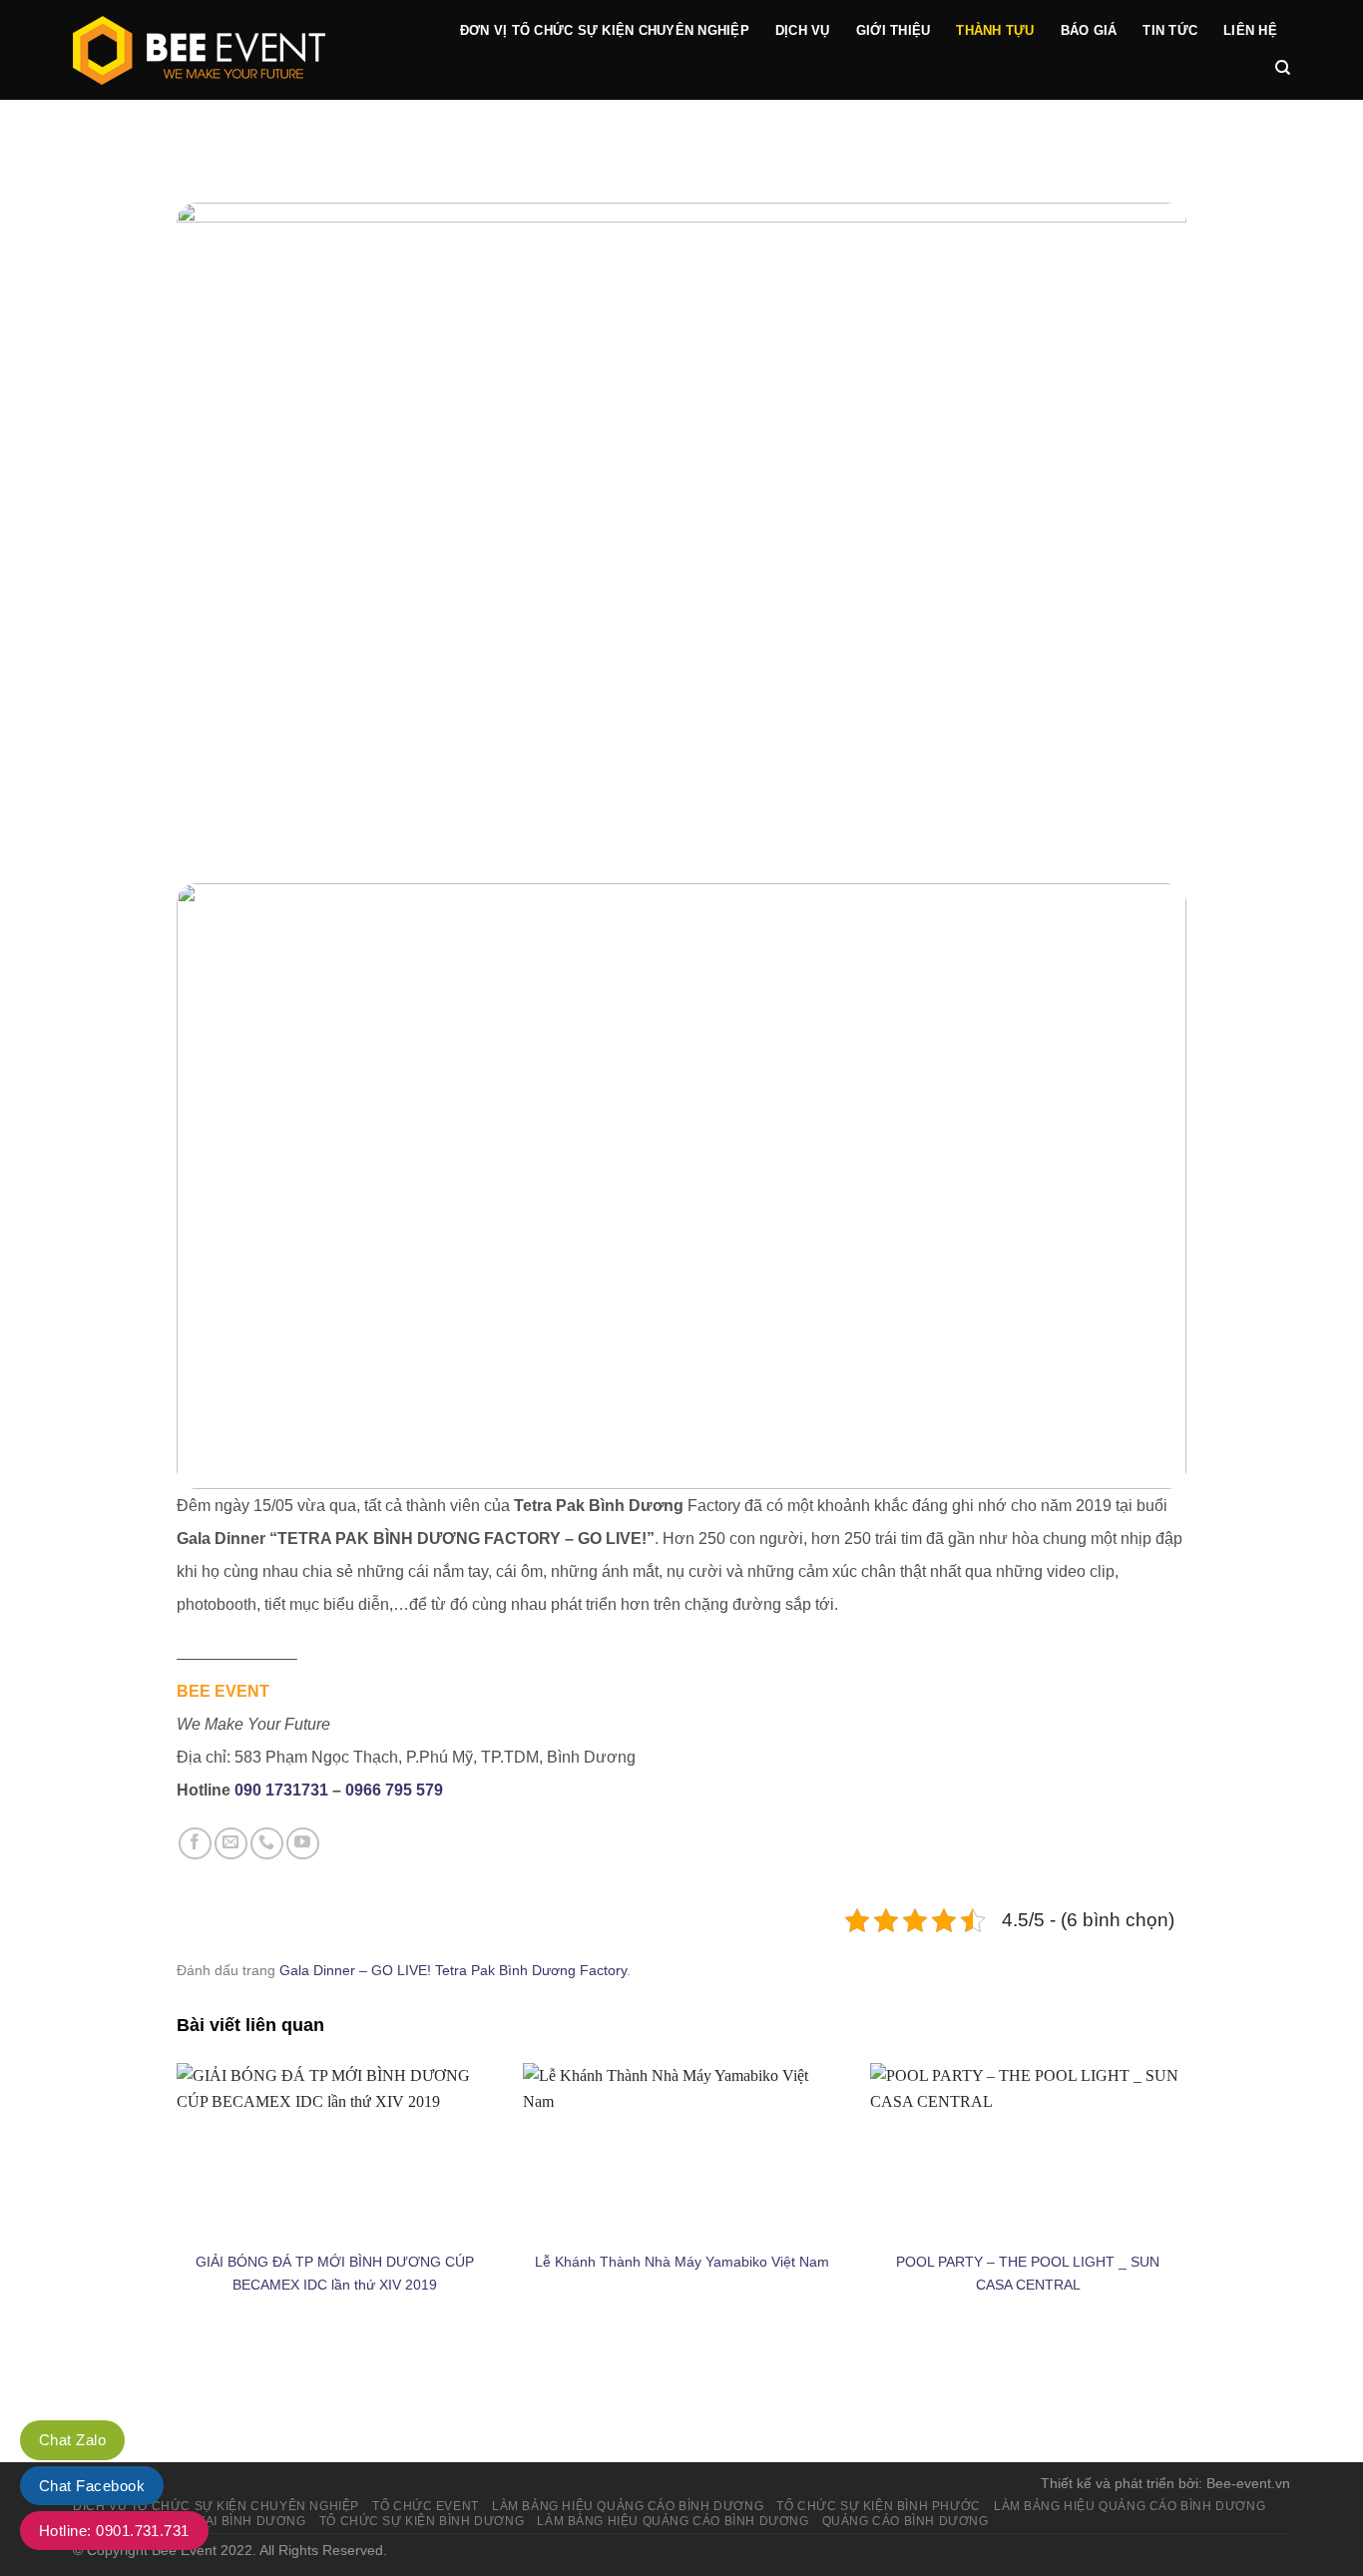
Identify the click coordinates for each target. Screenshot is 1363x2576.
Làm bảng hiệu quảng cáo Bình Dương (1130, 2506)
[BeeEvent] (240, 50)
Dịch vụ (803, 30)
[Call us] (267, 1844)
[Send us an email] (231, 1844)
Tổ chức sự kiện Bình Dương (422, 2521)
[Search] (1283, 68)
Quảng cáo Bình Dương (906, 2521)
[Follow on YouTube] (303, 1844)
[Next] (1140, 1186)
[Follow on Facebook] (195, 1844)
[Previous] (223, 1186)
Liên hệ (1250, 30)
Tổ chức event (426, 2506)
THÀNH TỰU (995, 30)
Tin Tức (1170, 30)
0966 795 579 (394, 1790)
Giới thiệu (894, 30)
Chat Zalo (72, 2440)
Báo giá (1089, 30)
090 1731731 (281, 1790)
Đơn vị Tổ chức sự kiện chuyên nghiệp (605, 30)
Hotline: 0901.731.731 (114, 2531)
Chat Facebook (92, 2486)
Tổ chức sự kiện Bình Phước (878, 2506)
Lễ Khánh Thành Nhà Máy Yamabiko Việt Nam (682, 2262)
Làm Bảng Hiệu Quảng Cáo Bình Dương (628, 2506)
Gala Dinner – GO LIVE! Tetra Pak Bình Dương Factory (453, 1970)
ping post (1154, 2389)
